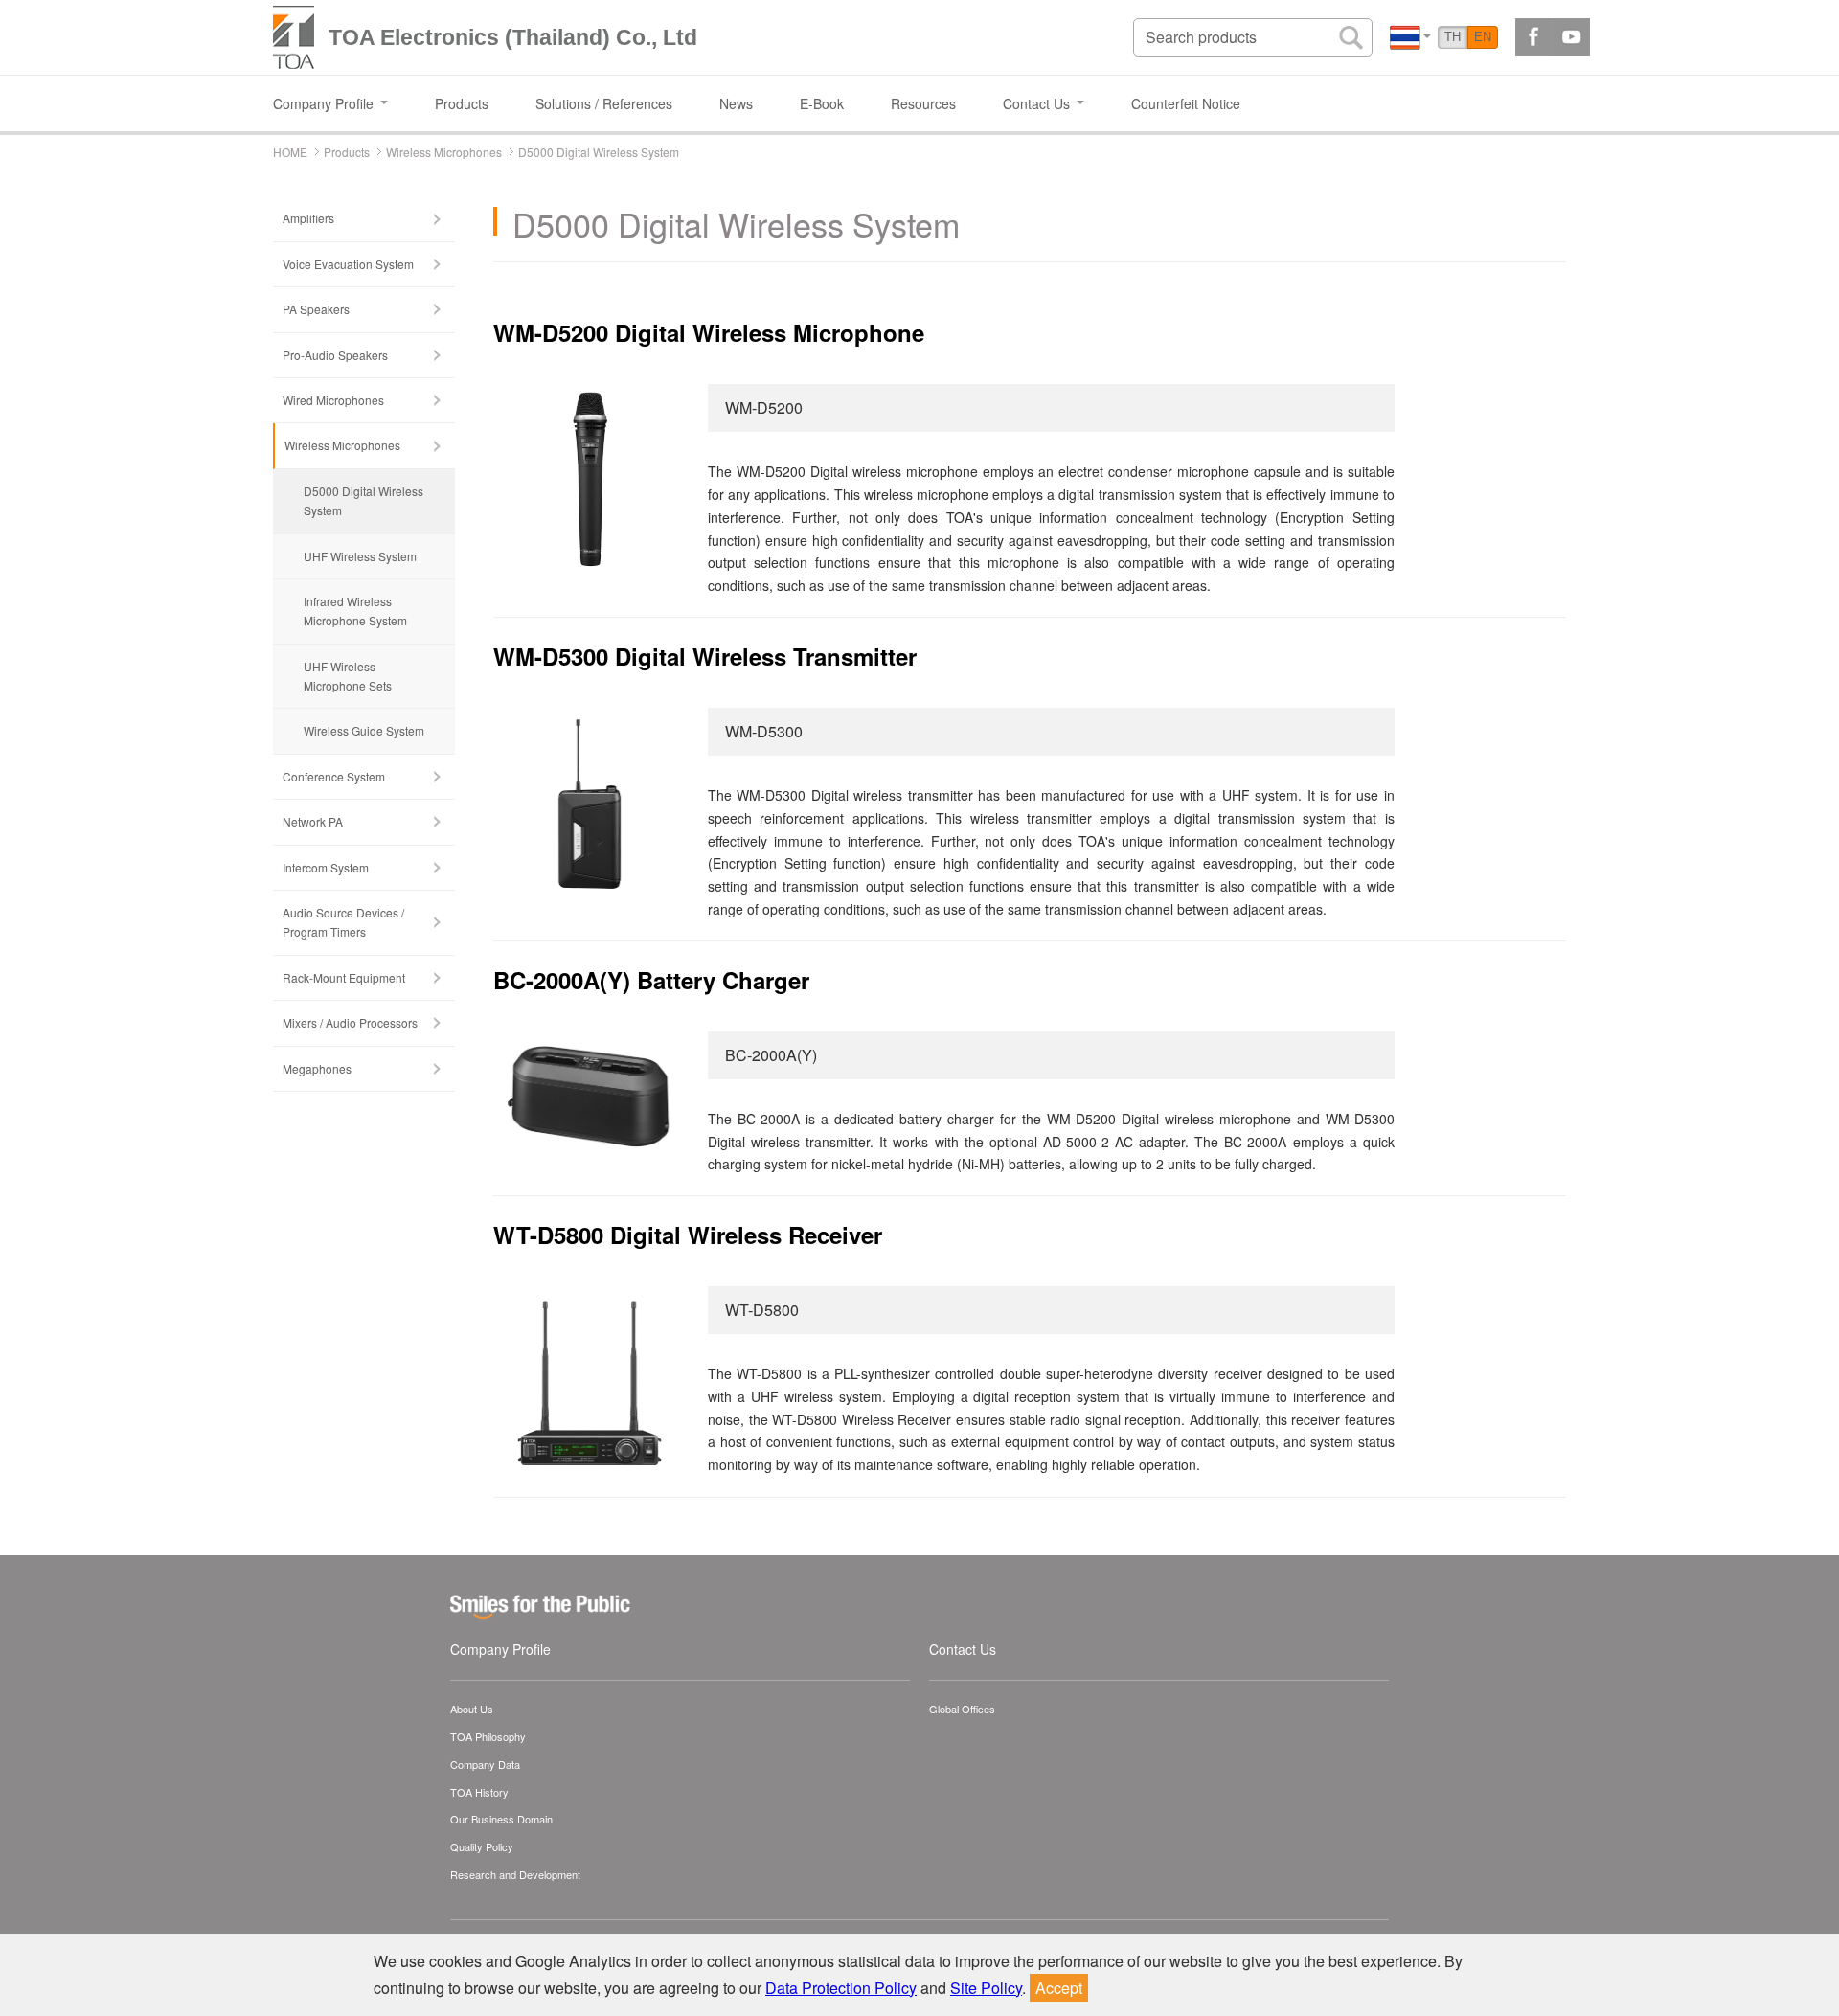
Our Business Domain (501, 1819)
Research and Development (515, 1874)
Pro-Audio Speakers (335, 355)
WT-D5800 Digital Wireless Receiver (688, 1235)
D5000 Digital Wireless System (363, 500)
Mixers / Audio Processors (350, 1022)
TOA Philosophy (488, 1736)
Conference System (334, 776)
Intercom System (326, 867)
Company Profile (500, 1649)
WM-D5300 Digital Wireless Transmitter (705, 656)
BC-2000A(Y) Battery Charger (651, 980)
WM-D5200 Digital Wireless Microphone (709, 332)
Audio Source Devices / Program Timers (343, 922)
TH (1453, 37)
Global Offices (962, 1709)
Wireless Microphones (342, 445)
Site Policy (986, 1988)
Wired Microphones (333, 400)
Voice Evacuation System (348, 264)
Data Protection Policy (841, 1988)
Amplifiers (308, 218)
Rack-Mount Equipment (344, 977)
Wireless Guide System (364, 730)
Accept (1059, 1988)
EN (1483, 37)
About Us (472, 1709)
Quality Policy (482, 1846)
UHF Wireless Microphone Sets (348, 676)
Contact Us (963, 1649)
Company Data (485, 1764)
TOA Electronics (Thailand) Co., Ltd (513, 37)
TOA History (479, 1792)
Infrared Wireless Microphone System (355, 611)
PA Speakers (316, 309)
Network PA (313, 821)
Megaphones (317, 1068)
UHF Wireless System (360, 556)
